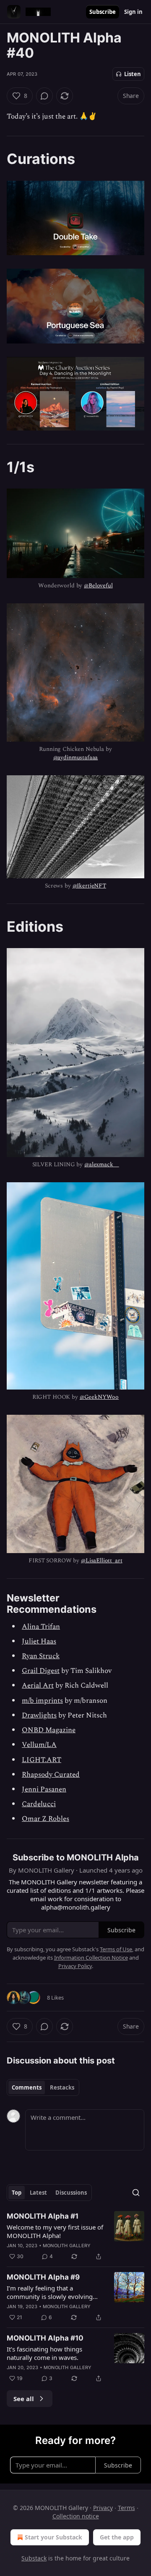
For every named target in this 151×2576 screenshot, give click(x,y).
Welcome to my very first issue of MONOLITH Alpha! (55, 2231)
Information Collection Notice (91, 1958)
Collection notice (76, 2516)
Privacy (103, 2508)
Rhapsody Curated (51, 1775)
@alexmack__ (102, 1164)
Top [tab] (17, 2193)
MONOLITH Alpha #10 (45, 2338)
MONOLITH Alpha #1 (43, 2216)
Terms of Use (116, 1949)
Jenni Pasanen (44, 1789)
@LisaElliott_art (102, 1560)
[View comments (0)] (44, 96)
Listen (133, 74)
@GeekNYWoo (99, 1397)
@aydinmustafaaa (76, 757)
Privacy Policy (75, 1966)
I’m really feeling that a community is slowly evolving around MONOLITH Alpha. (50, 2292)
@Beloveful (98, 585)
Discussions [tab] (71, 2193)
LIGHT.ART (42, 1760)
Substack (34, 2558)
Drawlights (39, 1715)
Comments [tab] (27, 2087)
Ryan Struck (41, 1656)
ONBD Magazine (49, 1730)
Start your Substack (53, 2537)
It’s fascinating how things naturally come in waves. (44, 2353)
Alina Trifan (41, 1627)
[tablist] (43, 2087)
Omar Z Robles (46, 1819)
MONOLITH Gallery (67, 2246)
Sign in (133, 12)
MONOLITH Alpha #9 (43, 2277)
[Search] (136, 2193)
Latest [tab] (38, 2193)
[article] (75, 2236)
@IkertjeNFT (89, 886)
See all (24, 2399)
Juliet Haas (39, 1641)
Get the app (117, 2537)
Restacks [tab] (62, 2087)
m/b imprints (42, 1701)
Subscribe (103, 12)
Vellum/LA (39, 1745)
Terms (126, 2508)
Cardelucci (39, 1804)
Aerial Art (38, 1686)
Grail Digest (41, 1671)
